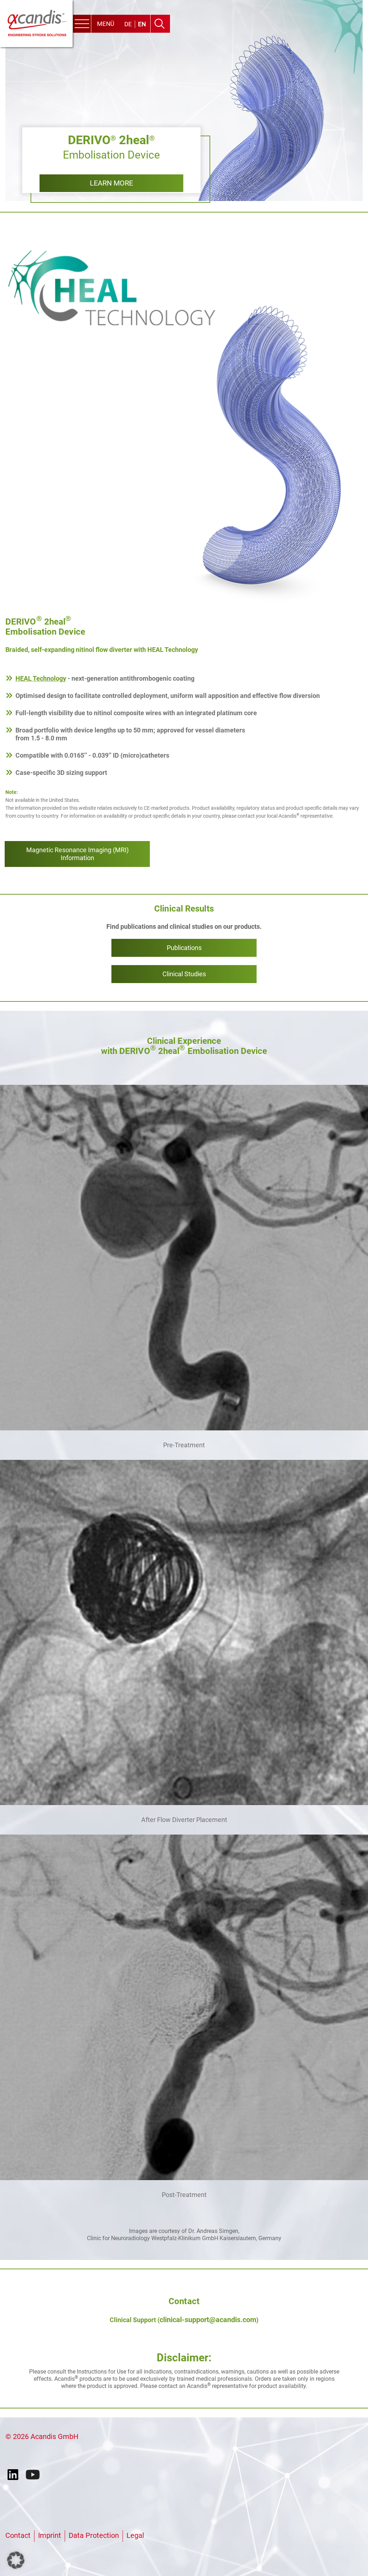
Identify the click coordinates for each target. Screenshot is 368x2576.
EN (142, 24)
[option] (184, 101)
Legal (135, 2535)
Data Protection (94, 2535)
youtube (33, 2475)
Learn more (111, 183)
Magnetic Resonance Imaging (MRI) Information (77, 854)
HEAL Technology (41, 678)
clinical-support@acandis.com (208, 2320)
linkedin (15, 2475)
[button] (16, 2560)
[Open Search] (159, 24)
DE (128, 24)
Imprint (50, 2535)
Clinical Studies (184, 974)
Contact (18, 2535)
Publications (184, 948)
